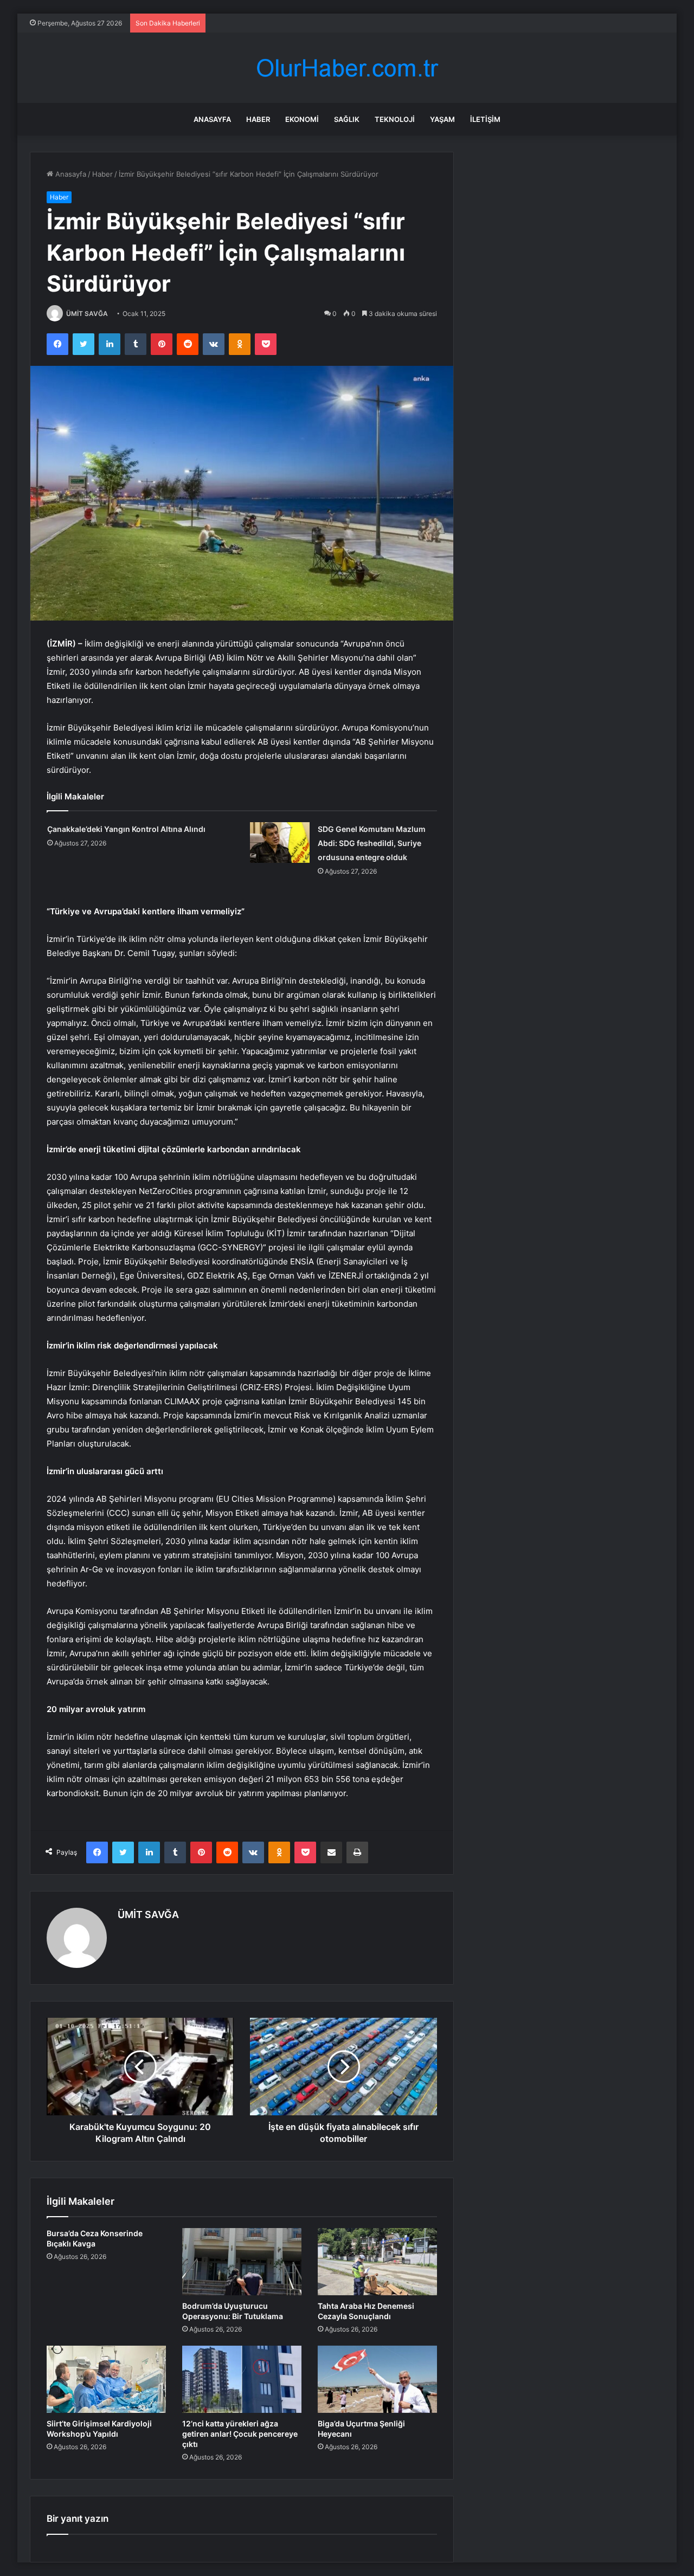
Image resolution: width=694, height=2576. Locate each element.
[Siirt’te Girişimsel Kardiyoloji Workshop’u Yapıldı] (106, 2379)
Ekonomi (302, 119)
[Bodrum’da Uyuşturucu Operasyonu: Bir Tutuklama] (242, 2262)
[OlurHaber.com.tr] (347, 68)
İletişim (485, 119)
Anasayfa (212, 119)
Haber (258, 119)
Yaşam (442, 119)
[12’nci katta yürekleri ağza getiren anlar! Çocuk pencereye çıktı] (242, 2379)
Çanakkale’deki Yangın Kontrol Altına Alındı (126, 829)
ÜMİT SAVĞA (87, 314)
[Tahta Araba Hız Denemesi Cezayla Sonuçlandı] (377, 2262)
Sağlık (347, 119)
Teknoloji (395, 119)
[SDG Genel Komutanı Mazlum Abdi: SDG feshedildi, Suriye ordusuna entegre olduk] (280, 842)
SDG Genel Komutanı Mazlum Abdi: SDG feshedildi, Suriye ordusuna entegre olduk (372, 843)
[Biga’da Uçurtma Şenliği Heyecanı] (377, 2379)
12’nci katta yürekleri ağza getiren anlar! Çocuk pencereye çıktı (240, 2434)
